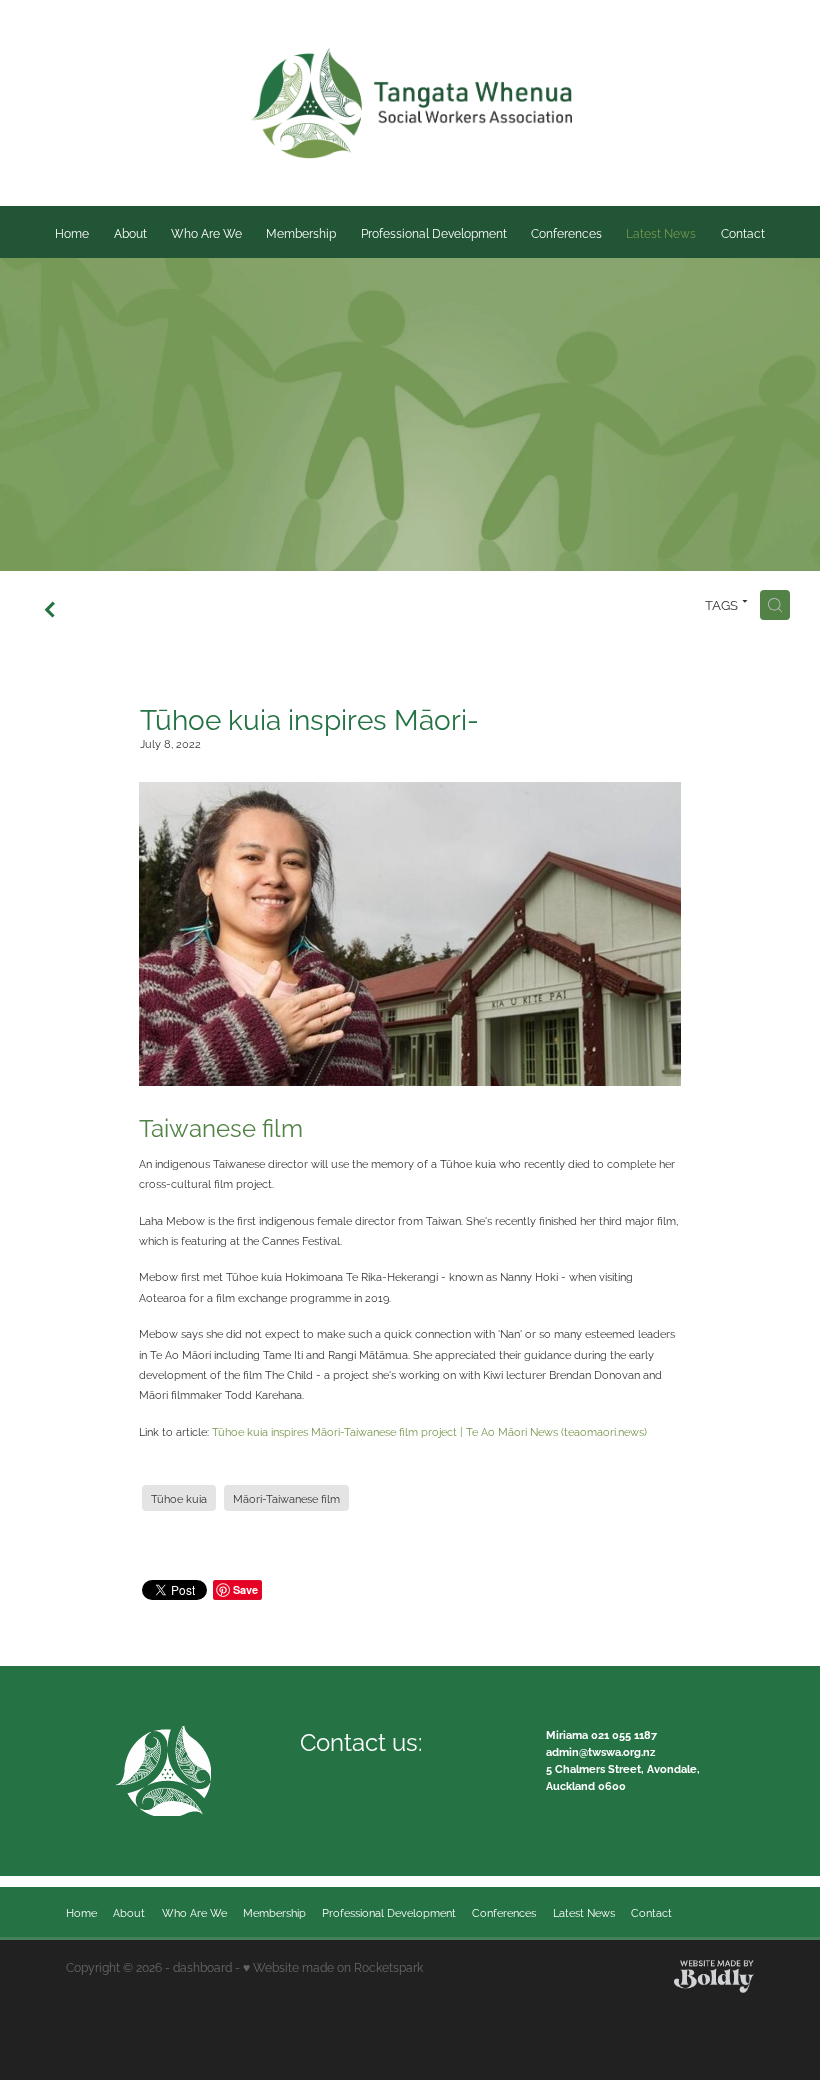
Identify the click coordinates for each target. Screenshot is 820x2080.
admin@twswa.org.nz (600, 1751)
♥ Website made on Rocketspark (333, 1966)
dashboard (202, 1966)
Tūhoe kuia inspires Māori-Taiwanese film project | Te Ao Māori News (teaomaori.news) (429, 1431)
